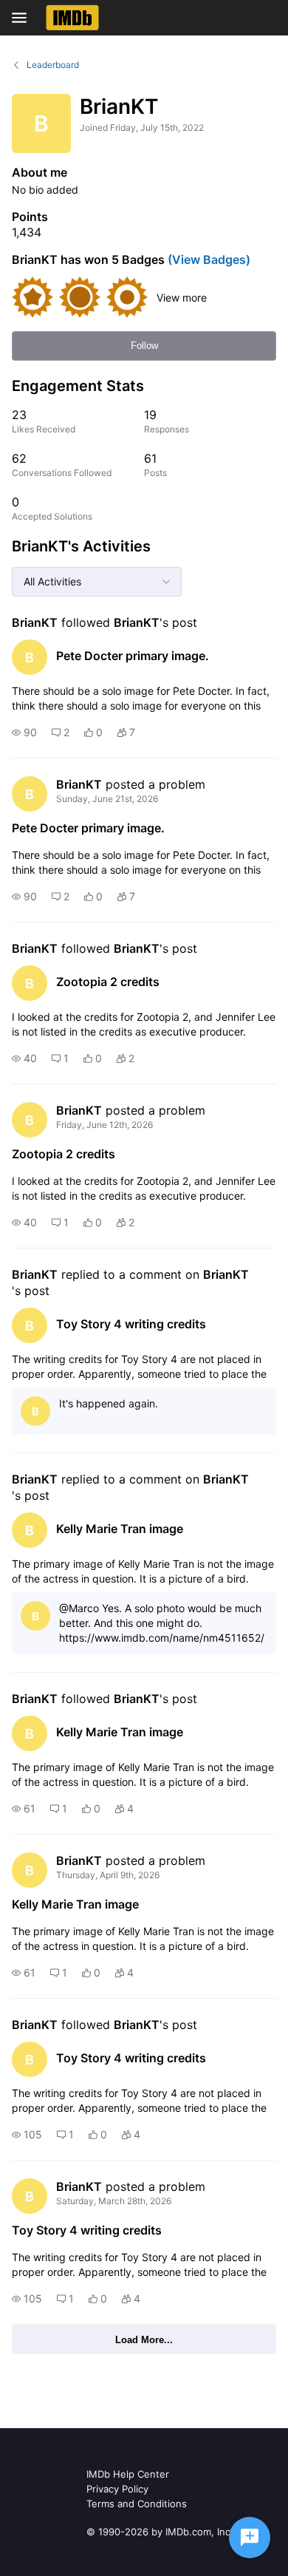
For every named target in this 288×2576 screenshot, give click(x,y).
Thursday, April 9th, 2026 (108, 1875)
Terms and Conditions (137, 2504)
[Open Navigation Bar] (24, 18)
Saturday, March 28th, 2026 (114, 2201)
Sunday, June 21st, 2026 (107, 799)
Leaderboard (53, 65)
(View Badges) (208, 259)
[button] (24, 733)
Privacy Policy (117, 2489)
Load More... (144, 2340)
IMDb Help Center (128, 2474)
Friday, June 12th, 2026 (104, 1125)
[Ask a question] (250, 2538)
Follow (144, 346)
